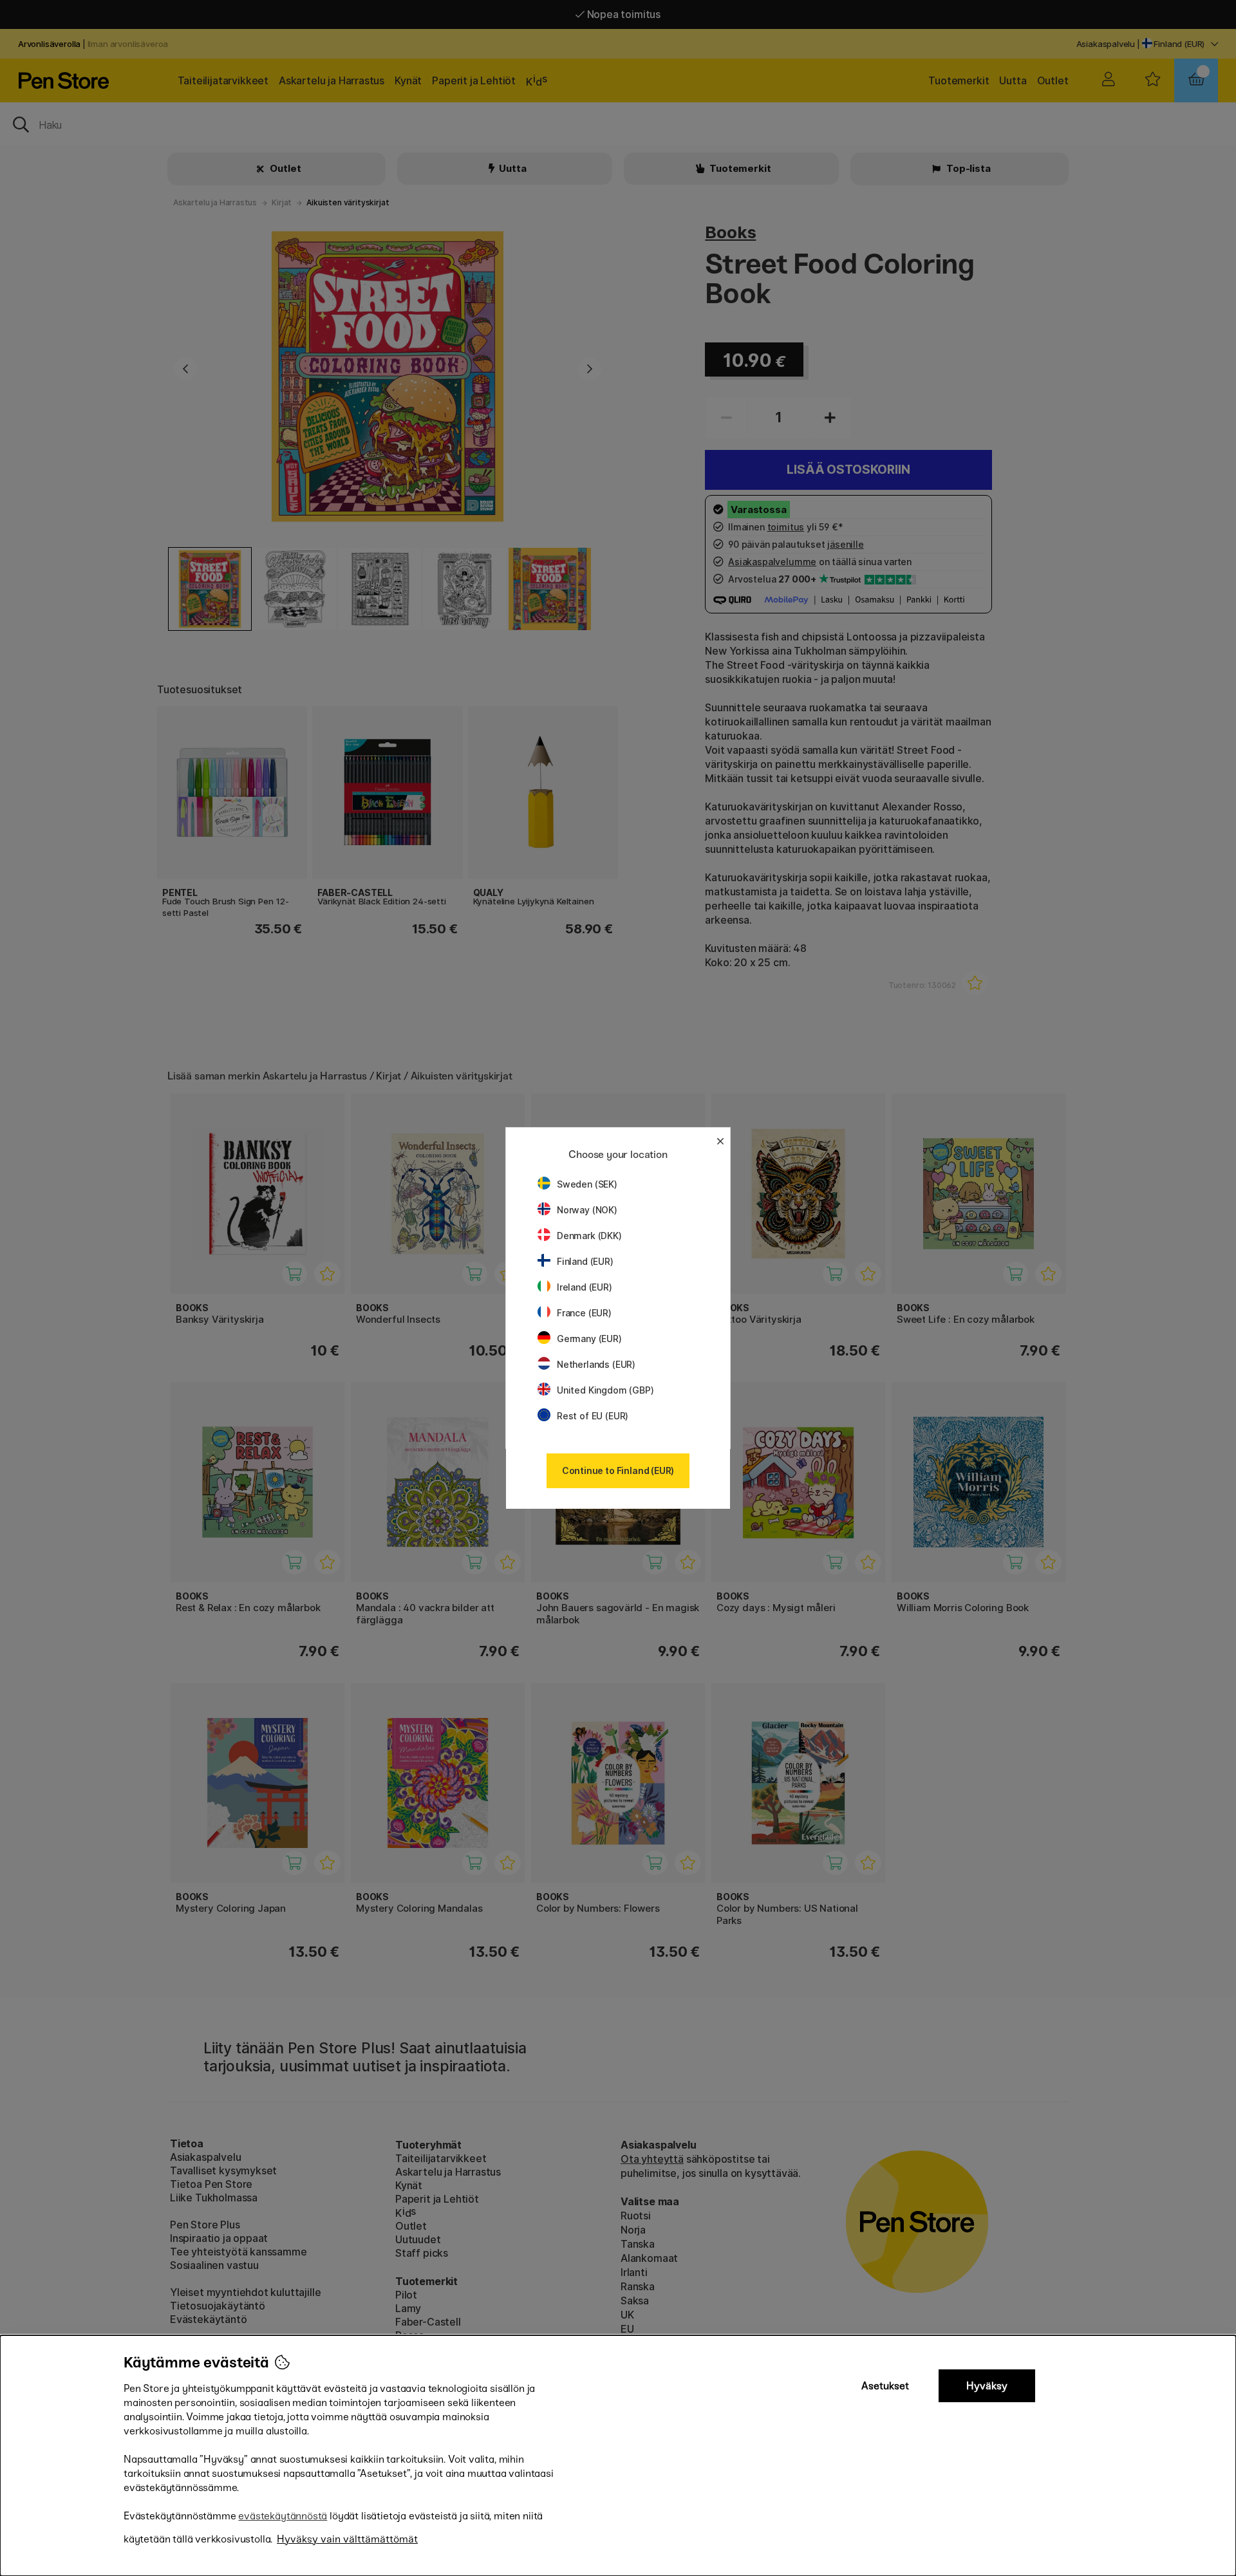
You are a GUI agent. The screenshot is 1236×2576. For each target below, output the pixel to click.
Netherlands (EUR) (596, 1364)
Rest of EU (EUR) (593, 1416)
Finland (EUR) (585, 1261)
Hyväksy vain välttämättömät (347, 2539)
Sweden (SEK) (587, 1184)
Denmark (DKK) (589, 1236)
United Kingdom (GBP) (605, 1390)
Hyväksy (987, 2386)
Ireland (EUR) (585, 1287)
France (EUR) (584, 1313)
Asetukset (885, 2386)
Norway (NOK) (587, 1210)
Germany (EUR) (589, 1339)
